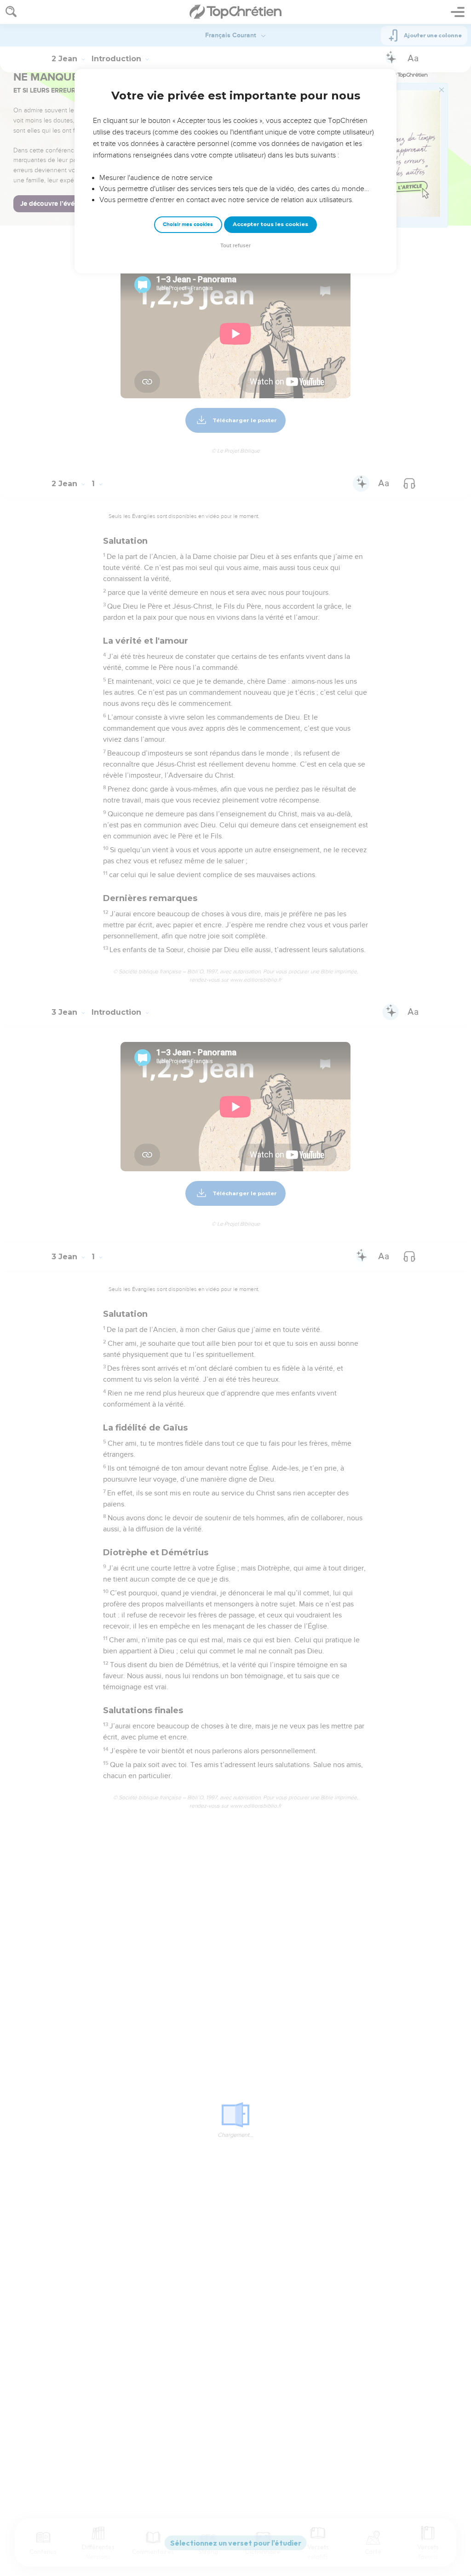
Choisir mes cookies (188, 224)
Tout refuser (235, 246)
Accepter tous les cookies (270, 224)
